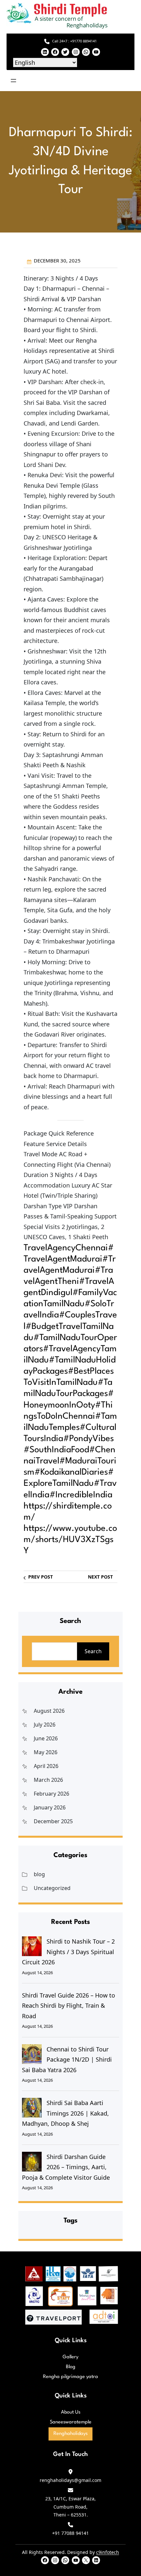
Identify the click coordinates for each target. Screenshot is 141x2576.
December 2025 (53, 1821)
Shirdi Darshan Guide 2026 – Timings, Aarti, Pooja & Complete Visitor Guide (66, 2167)
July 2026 (45, 1725)
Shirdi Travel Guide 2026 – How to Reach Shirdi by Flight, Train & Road (69, 2006)
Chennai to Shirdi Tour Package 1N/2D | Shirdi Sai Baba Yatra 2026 (67, 2060)
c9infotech (108, 2552)
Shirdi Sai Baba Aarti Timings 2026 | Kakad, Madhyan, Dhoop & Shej (65, 2113)
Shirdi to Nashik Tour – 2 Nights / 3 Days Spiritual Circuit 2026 (68, 1952)
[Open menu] (13, 81)
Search (93, 1651)
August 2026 (49, 1711)
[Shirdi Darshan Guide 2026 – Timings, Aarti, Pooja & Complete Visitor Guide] (32, 2162)
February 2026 (51, 1794)
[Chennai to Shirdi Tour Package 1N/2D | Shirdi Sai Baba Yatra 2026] (32, 2054)
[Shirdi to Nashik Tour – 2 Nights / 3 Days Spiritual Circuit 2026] (32, 1946)
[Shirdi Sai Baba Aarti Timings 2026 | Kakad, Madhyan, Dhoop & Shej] (32, 2108)
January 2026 (50, 1807)
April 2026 (46, 1766)
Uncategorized (52, 1888)
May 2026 (46, 1752)
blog (39, 1874)
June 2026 (46, 1738)
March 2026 (48, 1780)
